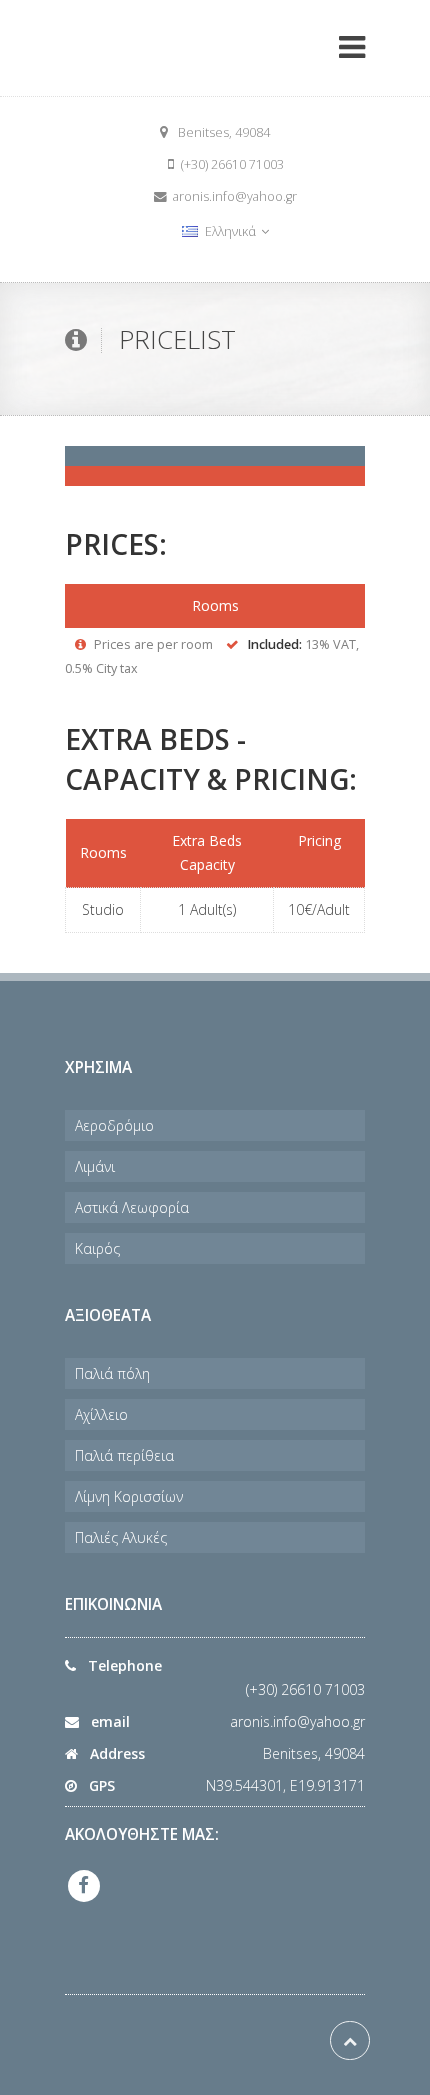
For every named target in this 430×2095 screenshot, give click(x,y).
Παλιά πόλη (112, 1373)
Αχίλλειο (101, 1414)
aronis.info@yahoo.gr (297, 1721)
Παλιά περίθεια (124, 1455)
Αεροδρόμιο (114, 1125)
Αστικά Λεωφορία (132, 1207)
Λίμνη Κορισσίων (129, 1496)
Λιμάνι (95, 1166)
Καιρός (97, 1248)
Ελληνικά (230, 231)
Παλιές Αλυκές (121, 1537)
